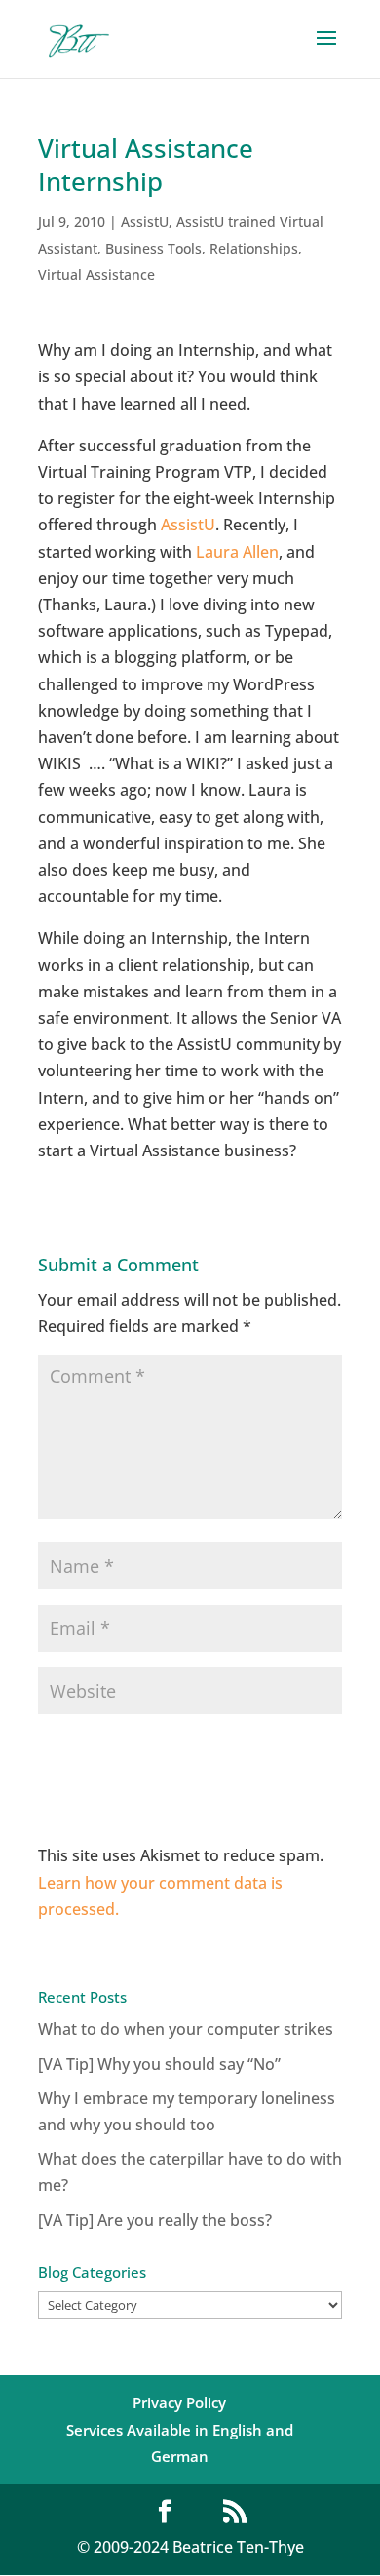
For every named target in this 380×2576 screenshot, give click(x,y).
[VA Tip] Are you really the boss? (155, 2220)
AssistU (145, 222)
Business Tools (153, 248)
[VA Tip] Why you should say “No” (159, 2064)
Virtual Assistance (96, 274)
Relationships (254, 248)
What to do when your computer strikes (186, 2029)
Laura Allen (237, 552)
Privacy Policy (179, 2402)
